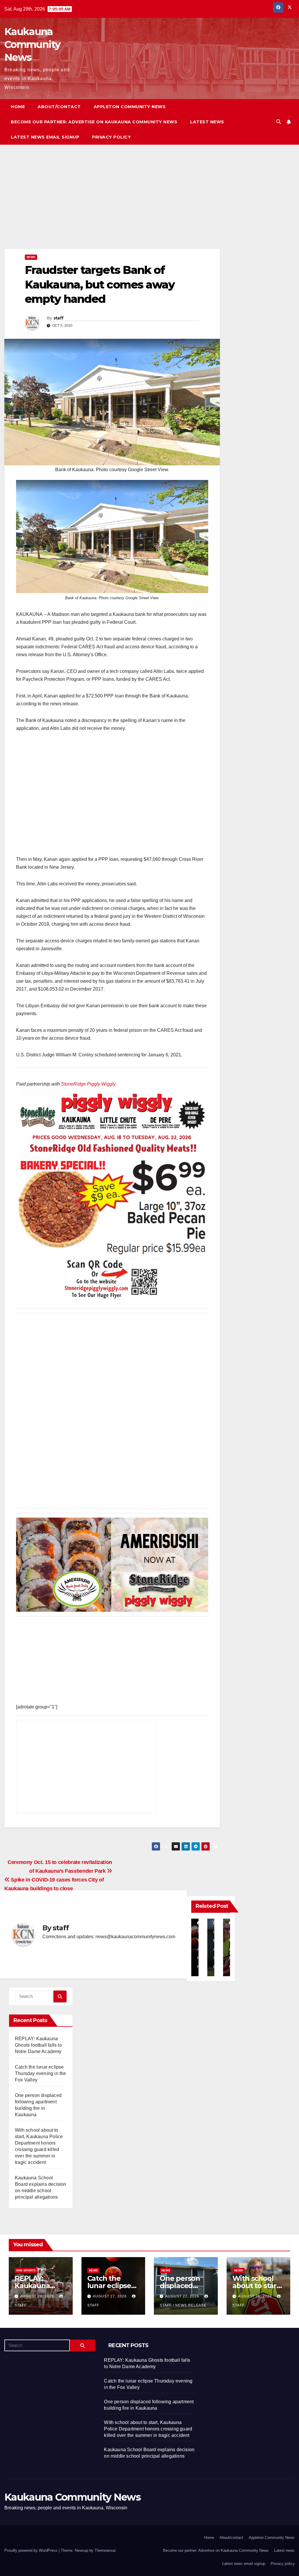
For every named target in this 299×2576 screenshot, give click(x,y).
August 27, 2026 (110, 2296)
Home (18, 107)
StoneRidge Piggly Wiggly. (89, 1084)
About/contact (59, 107)
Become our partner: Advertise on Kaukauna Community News (94, 122)
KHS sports (26, 2270)
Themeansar (105, 2550)
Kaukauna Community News (32, 44)
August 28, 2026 (38, 2296)
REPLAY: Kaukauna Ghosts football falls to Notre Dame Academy (38, 2045)
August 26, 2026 (255, 2296)
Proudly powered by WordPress (32, 2550)
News (31, 257)
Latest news (207, 122)
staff (59, 318)
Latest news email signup (45, 137)
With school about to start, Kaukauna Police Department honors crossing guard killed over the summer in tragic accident (148, 2429)
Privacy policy (111, 137)
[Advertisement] (112, 205)
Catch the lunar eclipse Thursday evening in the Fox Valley (41, 2073)
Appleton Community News (130, 107)
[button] (279, 122)
